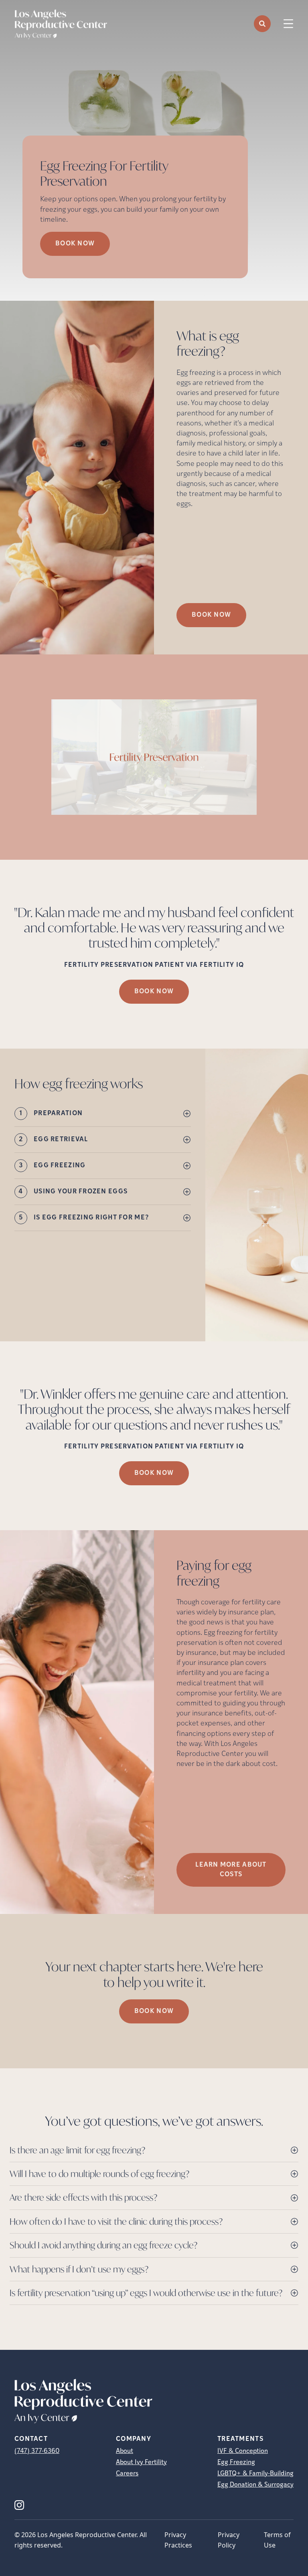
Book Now (75, 244)
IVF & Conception (243, 2451)
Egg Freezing (236, 2463)
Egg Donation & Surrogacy (255, 2485)
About (125, 2451)
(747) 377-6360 (37, 2451)
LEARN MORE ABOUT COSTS (231, 1870)
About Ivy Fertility (141, 2463)
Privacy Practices (178, 2540)
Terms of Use (277, 2540)
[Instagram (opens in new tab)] (19, 2505)
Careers (127, 2474)
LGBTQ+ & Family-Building (255, 2474)
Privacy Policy (229, 2540)
